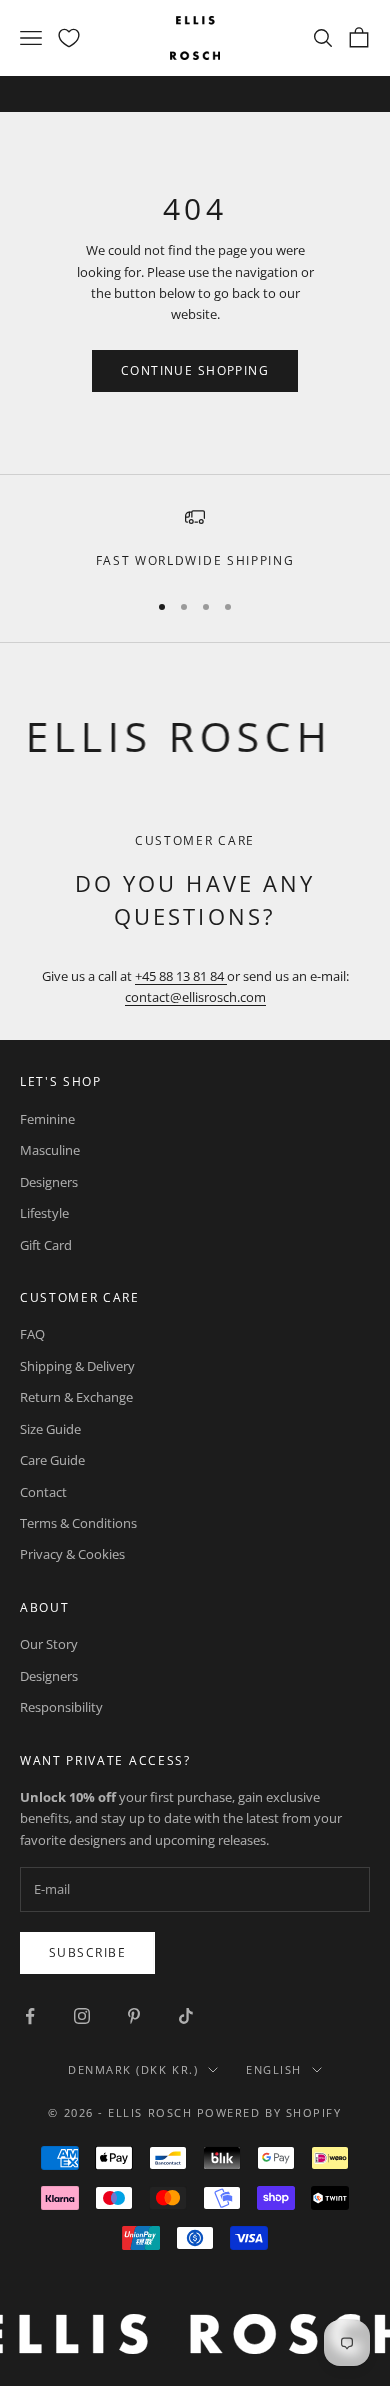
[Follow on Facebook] (30, 2016)
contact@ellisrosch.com (195, 997)
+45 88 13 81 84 (181, 976)
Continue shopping (195, 370)
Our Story (49, 1644)
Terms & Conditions (78, 1523)
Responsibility (61, 1707)
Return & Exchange (76, 1397)
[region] (195, 539)
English (274, 2069)
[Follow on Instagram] (82, 2016)
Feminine (47, 1119)
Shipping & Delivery (77, 1366)
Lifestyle (44, 1213)
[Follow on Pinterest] (134, 2016)
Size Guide (50, 1429)
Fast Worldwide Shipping (195, 560)
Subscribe (87, 1952)
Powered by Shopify (269, 2112)
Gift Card (46, 1245)
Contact (43, 1492)
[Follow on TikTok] (186, 2016)
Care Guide (52, 1460)
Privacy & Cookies (72, 1554)
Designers (49, 1182)
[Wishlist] (69, 38)
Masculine (50, 1150)
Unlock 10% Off (267, 95)
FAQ (32, 1334)
